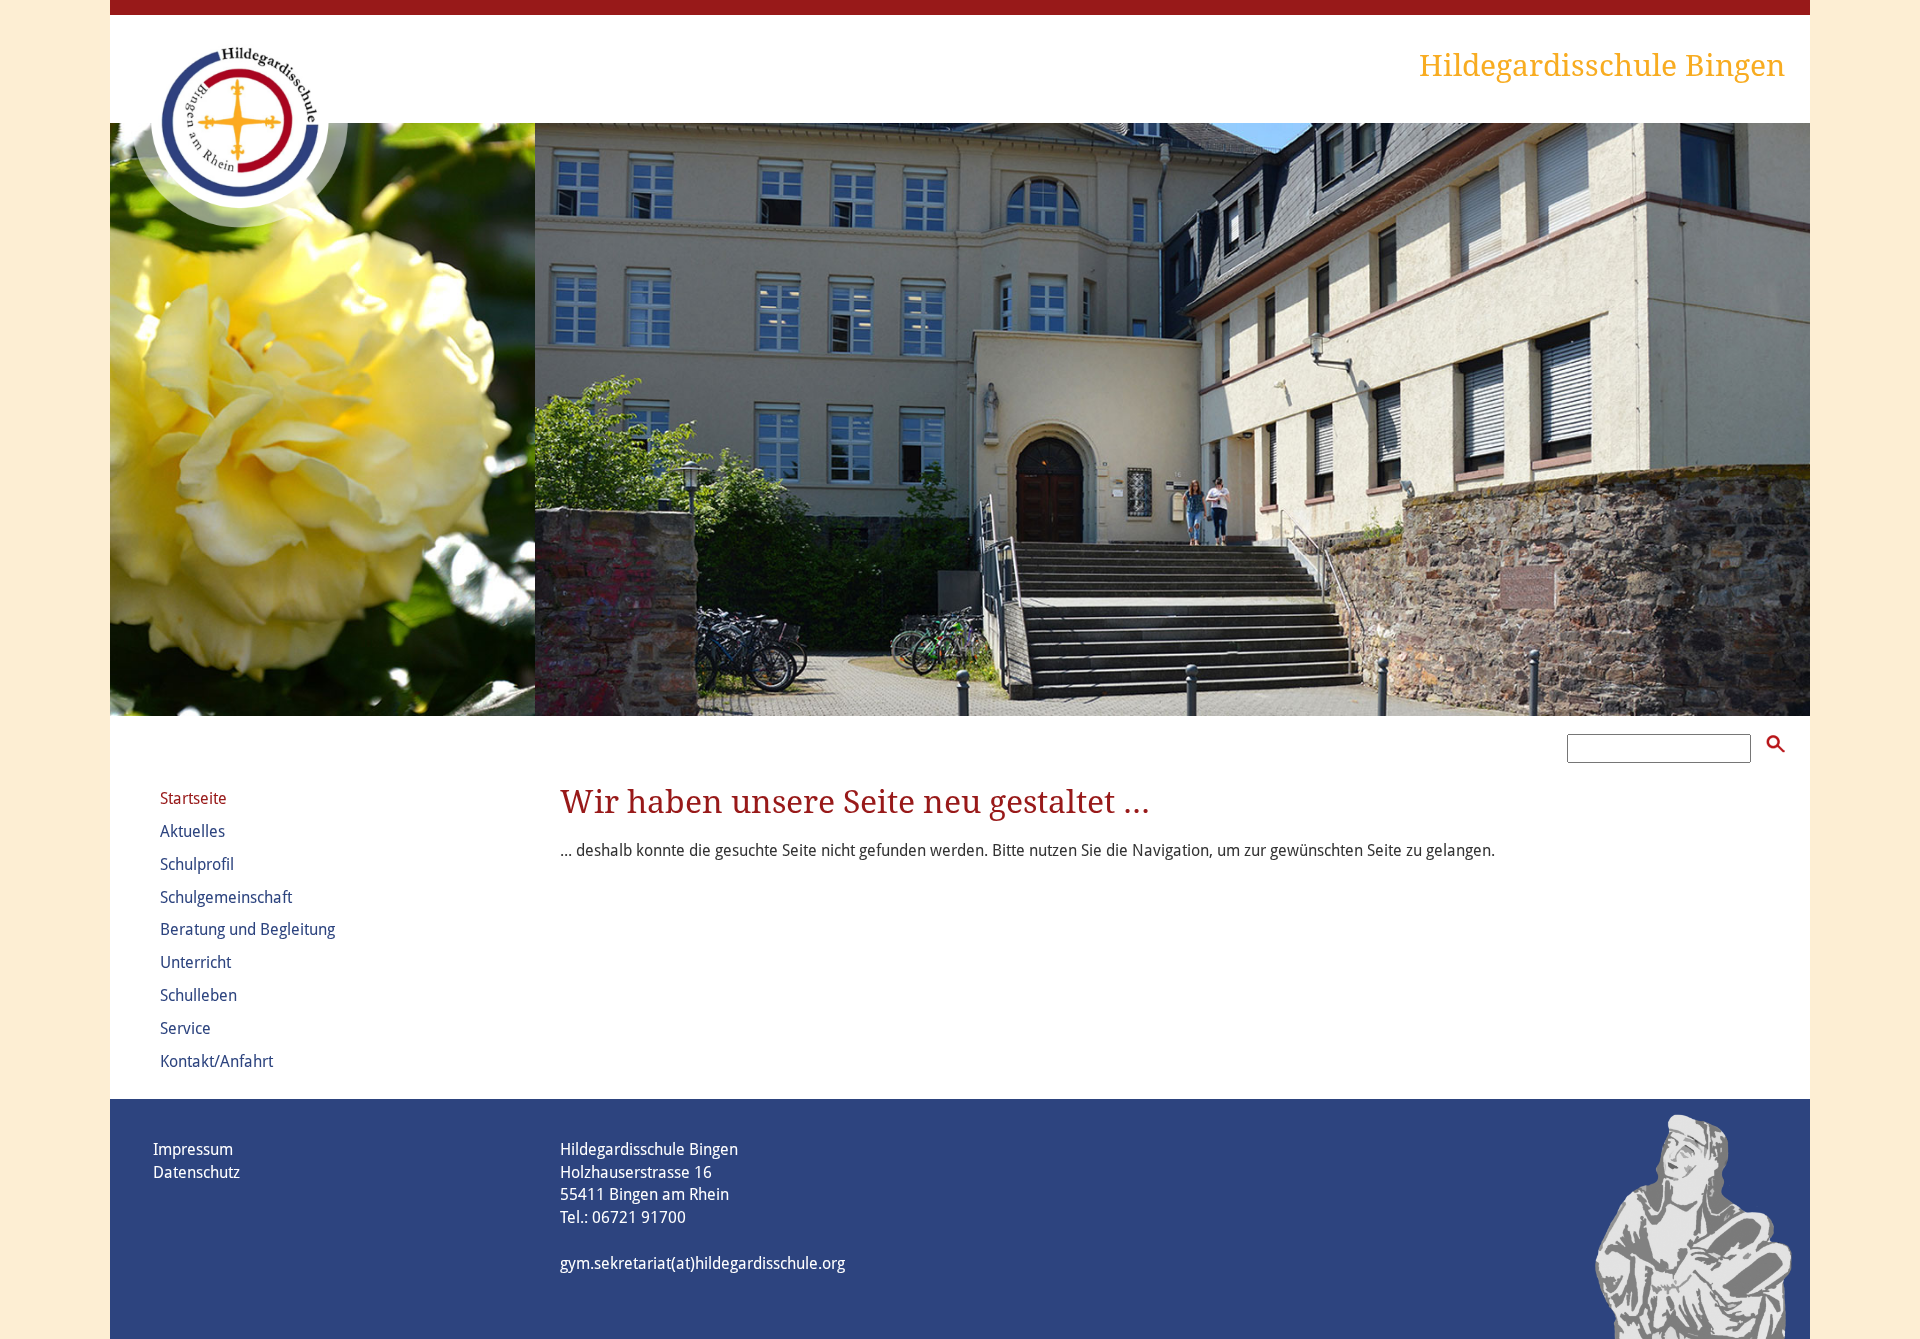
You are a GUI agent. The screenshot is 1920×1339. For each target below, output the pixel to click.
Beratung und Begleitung (247, 929)
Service (185, 1028)
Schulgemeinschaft (226, 897)
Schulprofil (197, 864)
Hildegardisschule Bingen (1602, 65)
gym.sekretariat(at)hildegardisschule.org (702, 1263)
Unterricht (195, 962)
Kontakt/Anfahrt (216, 1061)
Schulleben (198, 995)
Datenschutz (196, 1172)
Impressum (193, 1149)
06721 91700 (639, 1217)
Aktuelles (192, 831)
